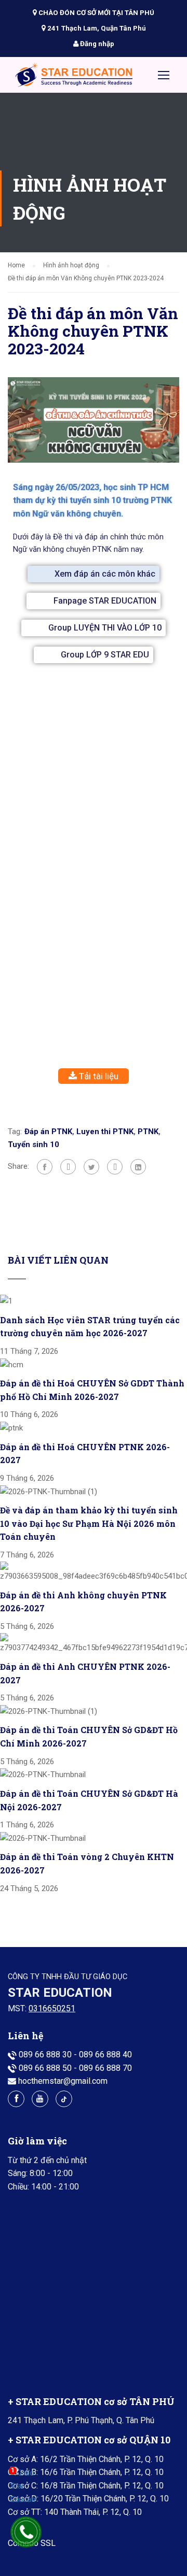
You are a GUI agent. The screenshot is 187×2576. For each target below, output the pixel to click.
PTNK (148, 1132)
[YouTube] (40, 2099)
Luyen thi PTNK (105, 1132)
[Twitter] (91, 1167)
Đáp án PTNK (48, 1132)
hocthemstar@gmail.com (63, 2081)
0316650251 (52, 2008)
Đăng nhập (96, 44)
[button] (94, 574)
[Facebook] (45, 1167)
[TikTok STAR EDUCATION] (64, 2099)
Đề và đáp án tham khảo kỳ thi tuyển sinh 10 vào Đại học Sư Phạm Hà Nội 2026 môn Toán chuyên (89, 1523)
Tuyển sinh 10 (34, 1144)
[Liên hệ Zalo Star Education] (23, 2487)
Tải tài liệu (98, 1076)
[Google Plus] (68, 1167)
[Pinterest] (115, 1167)
